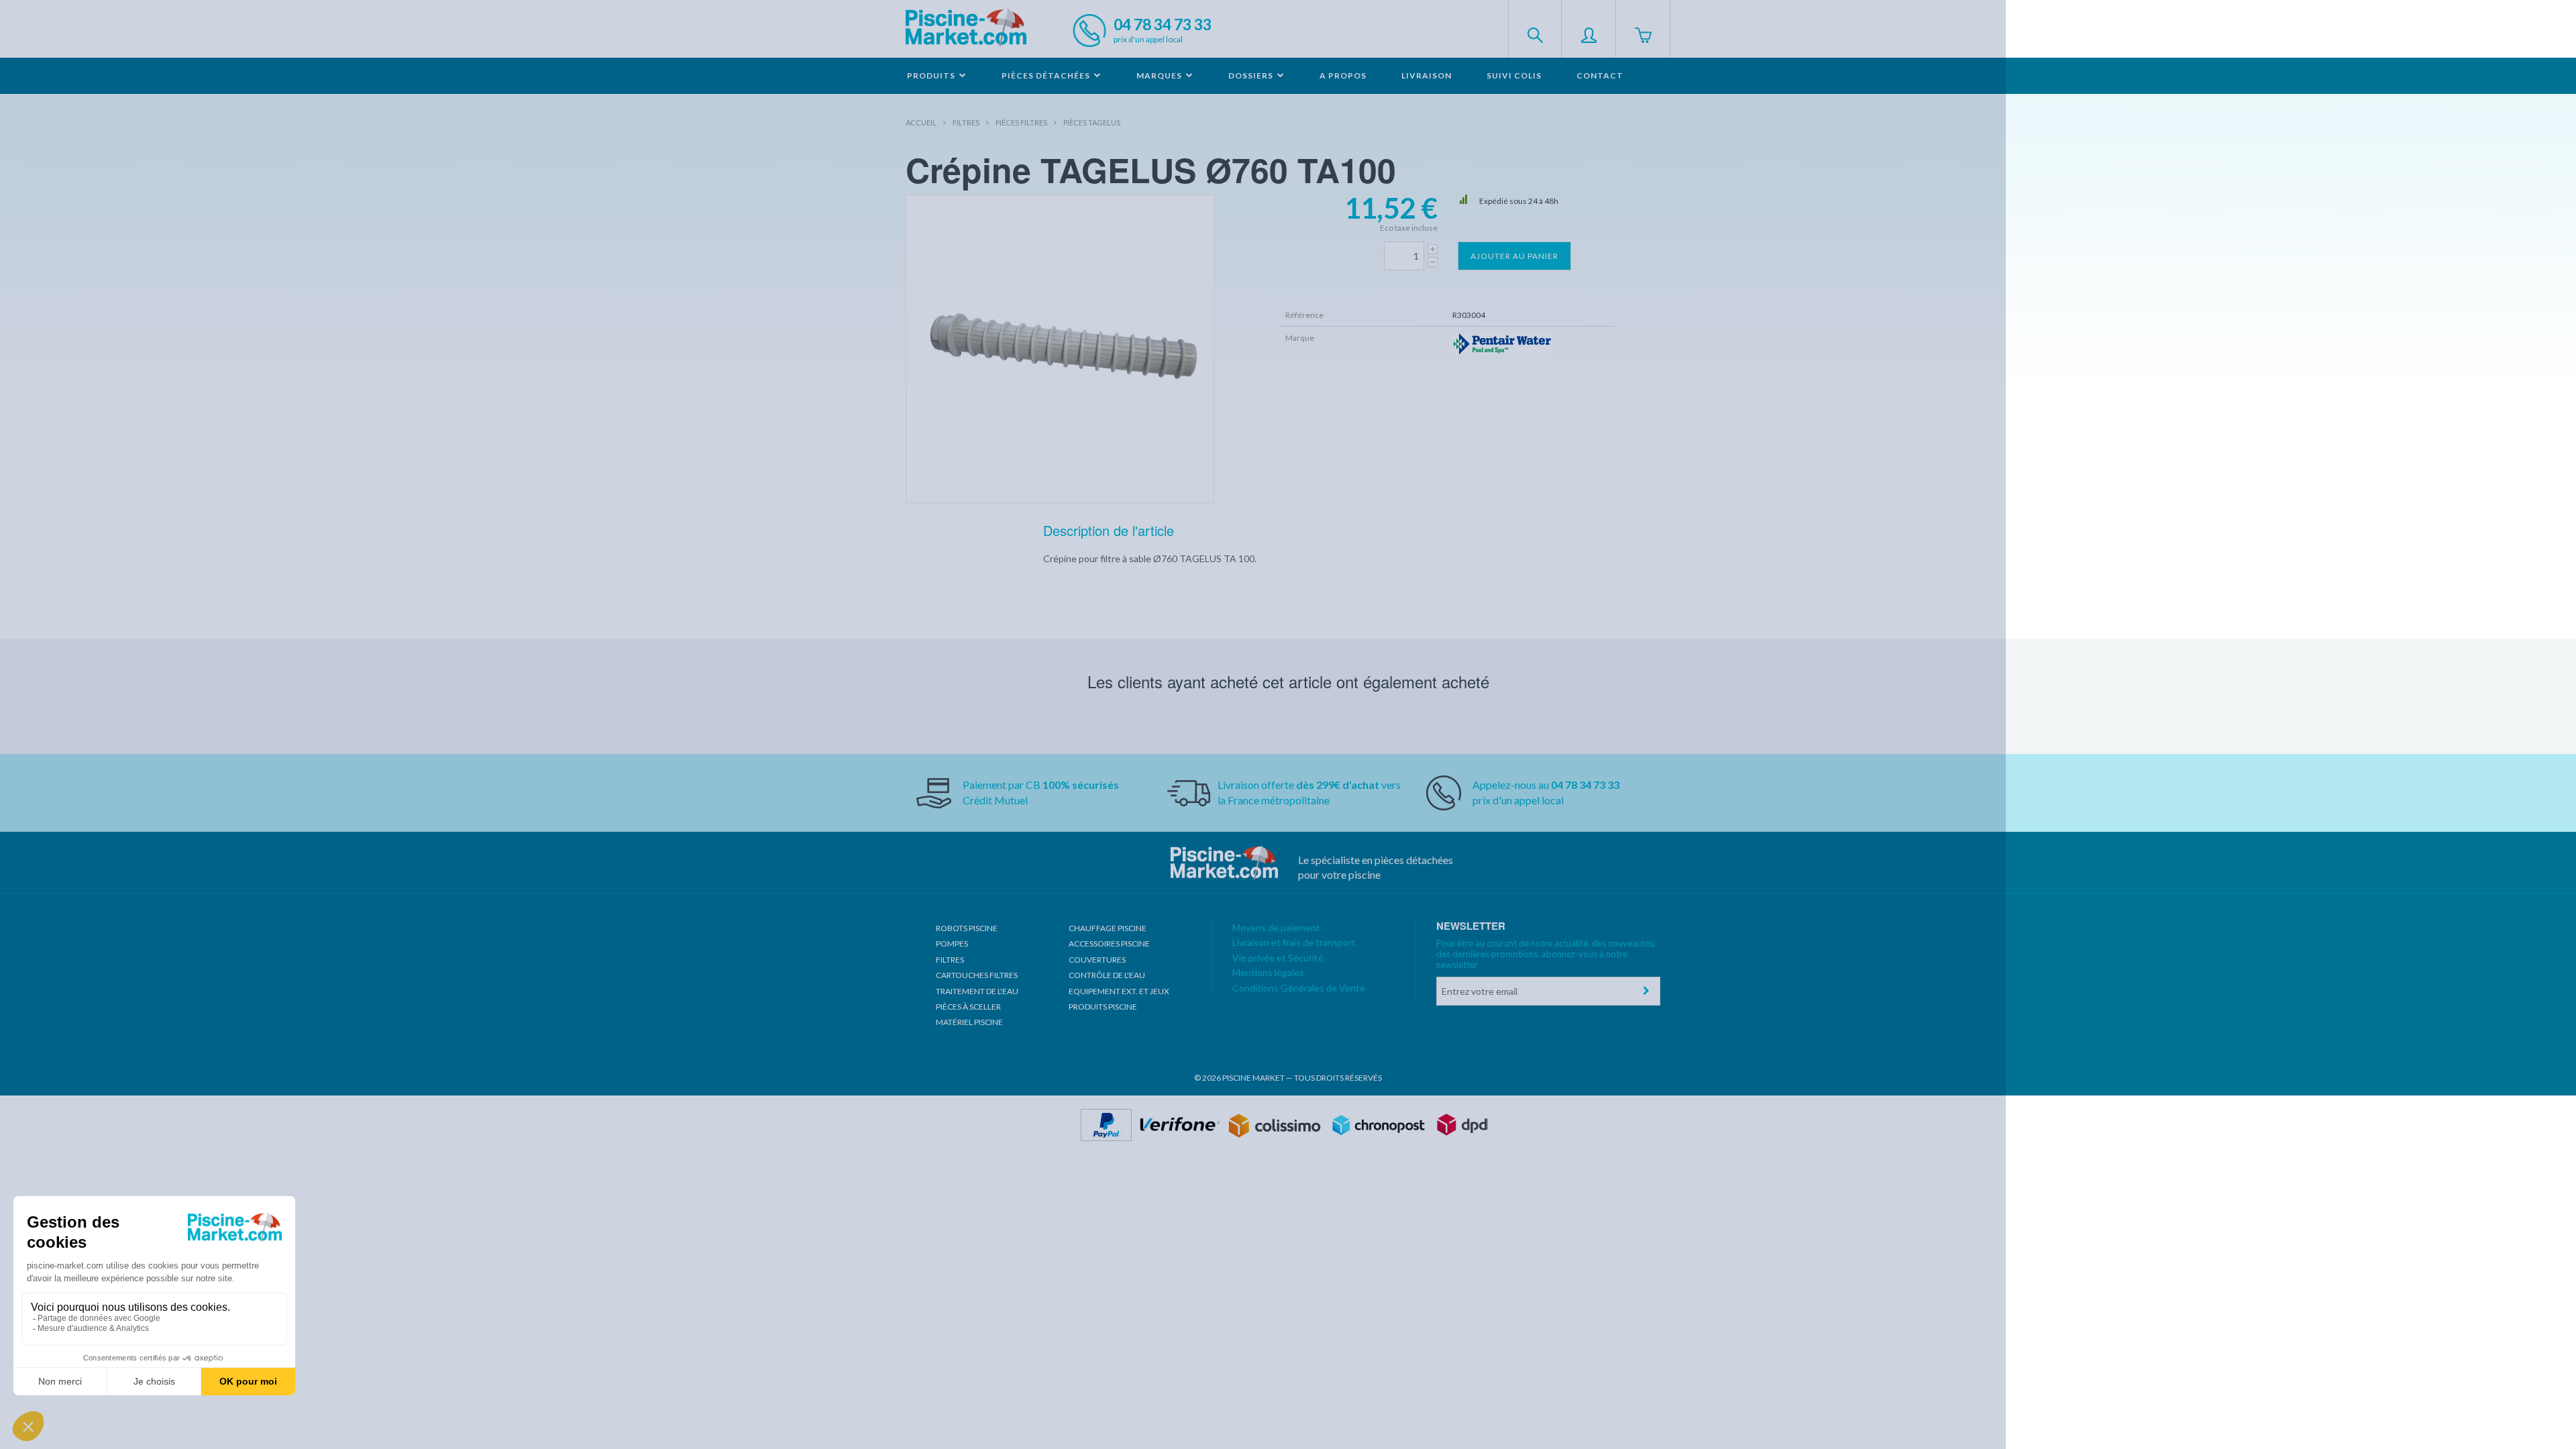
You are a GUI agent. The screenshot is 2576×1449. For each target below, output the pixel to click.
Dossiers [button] (1252, 75)
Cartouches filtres (977, 975)
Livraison (1427, 75)
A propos (1343, 75)
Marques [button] (1160, 75)
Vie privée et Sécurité (1278, 958)
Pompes (952, 944)
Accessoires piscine (1109, 944)
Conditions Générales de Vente (1299, 988)
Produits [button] (932, 75)
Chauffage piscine (1108, 928)
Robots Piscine (967, 928)
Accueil (921, 122)
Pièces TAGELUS (1092, 122)
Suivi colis (1514, 75)
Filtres (966, 122)
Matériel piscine (969, 1022)
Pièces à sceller (968, 1007)
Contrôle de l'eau (1107, 975)
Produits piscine (1103, 1007)
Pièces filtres (1021, 122)
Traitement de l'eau (977, 991)
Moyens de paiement (1276, 927)
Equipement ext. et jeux (1119, 991)
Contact (1600, 75)
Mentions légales (1268, 972)
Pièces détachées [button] (1047, 75)
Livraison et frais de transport (1294, 942)
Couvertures (1097, 960)
